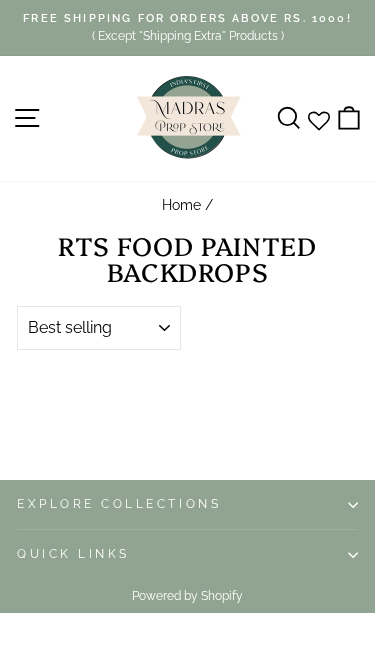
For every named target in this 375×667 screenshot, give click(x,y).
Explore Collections (119, 504)
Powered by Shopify (187, 596)
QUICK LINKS (73, 554)
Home (181, 205)
